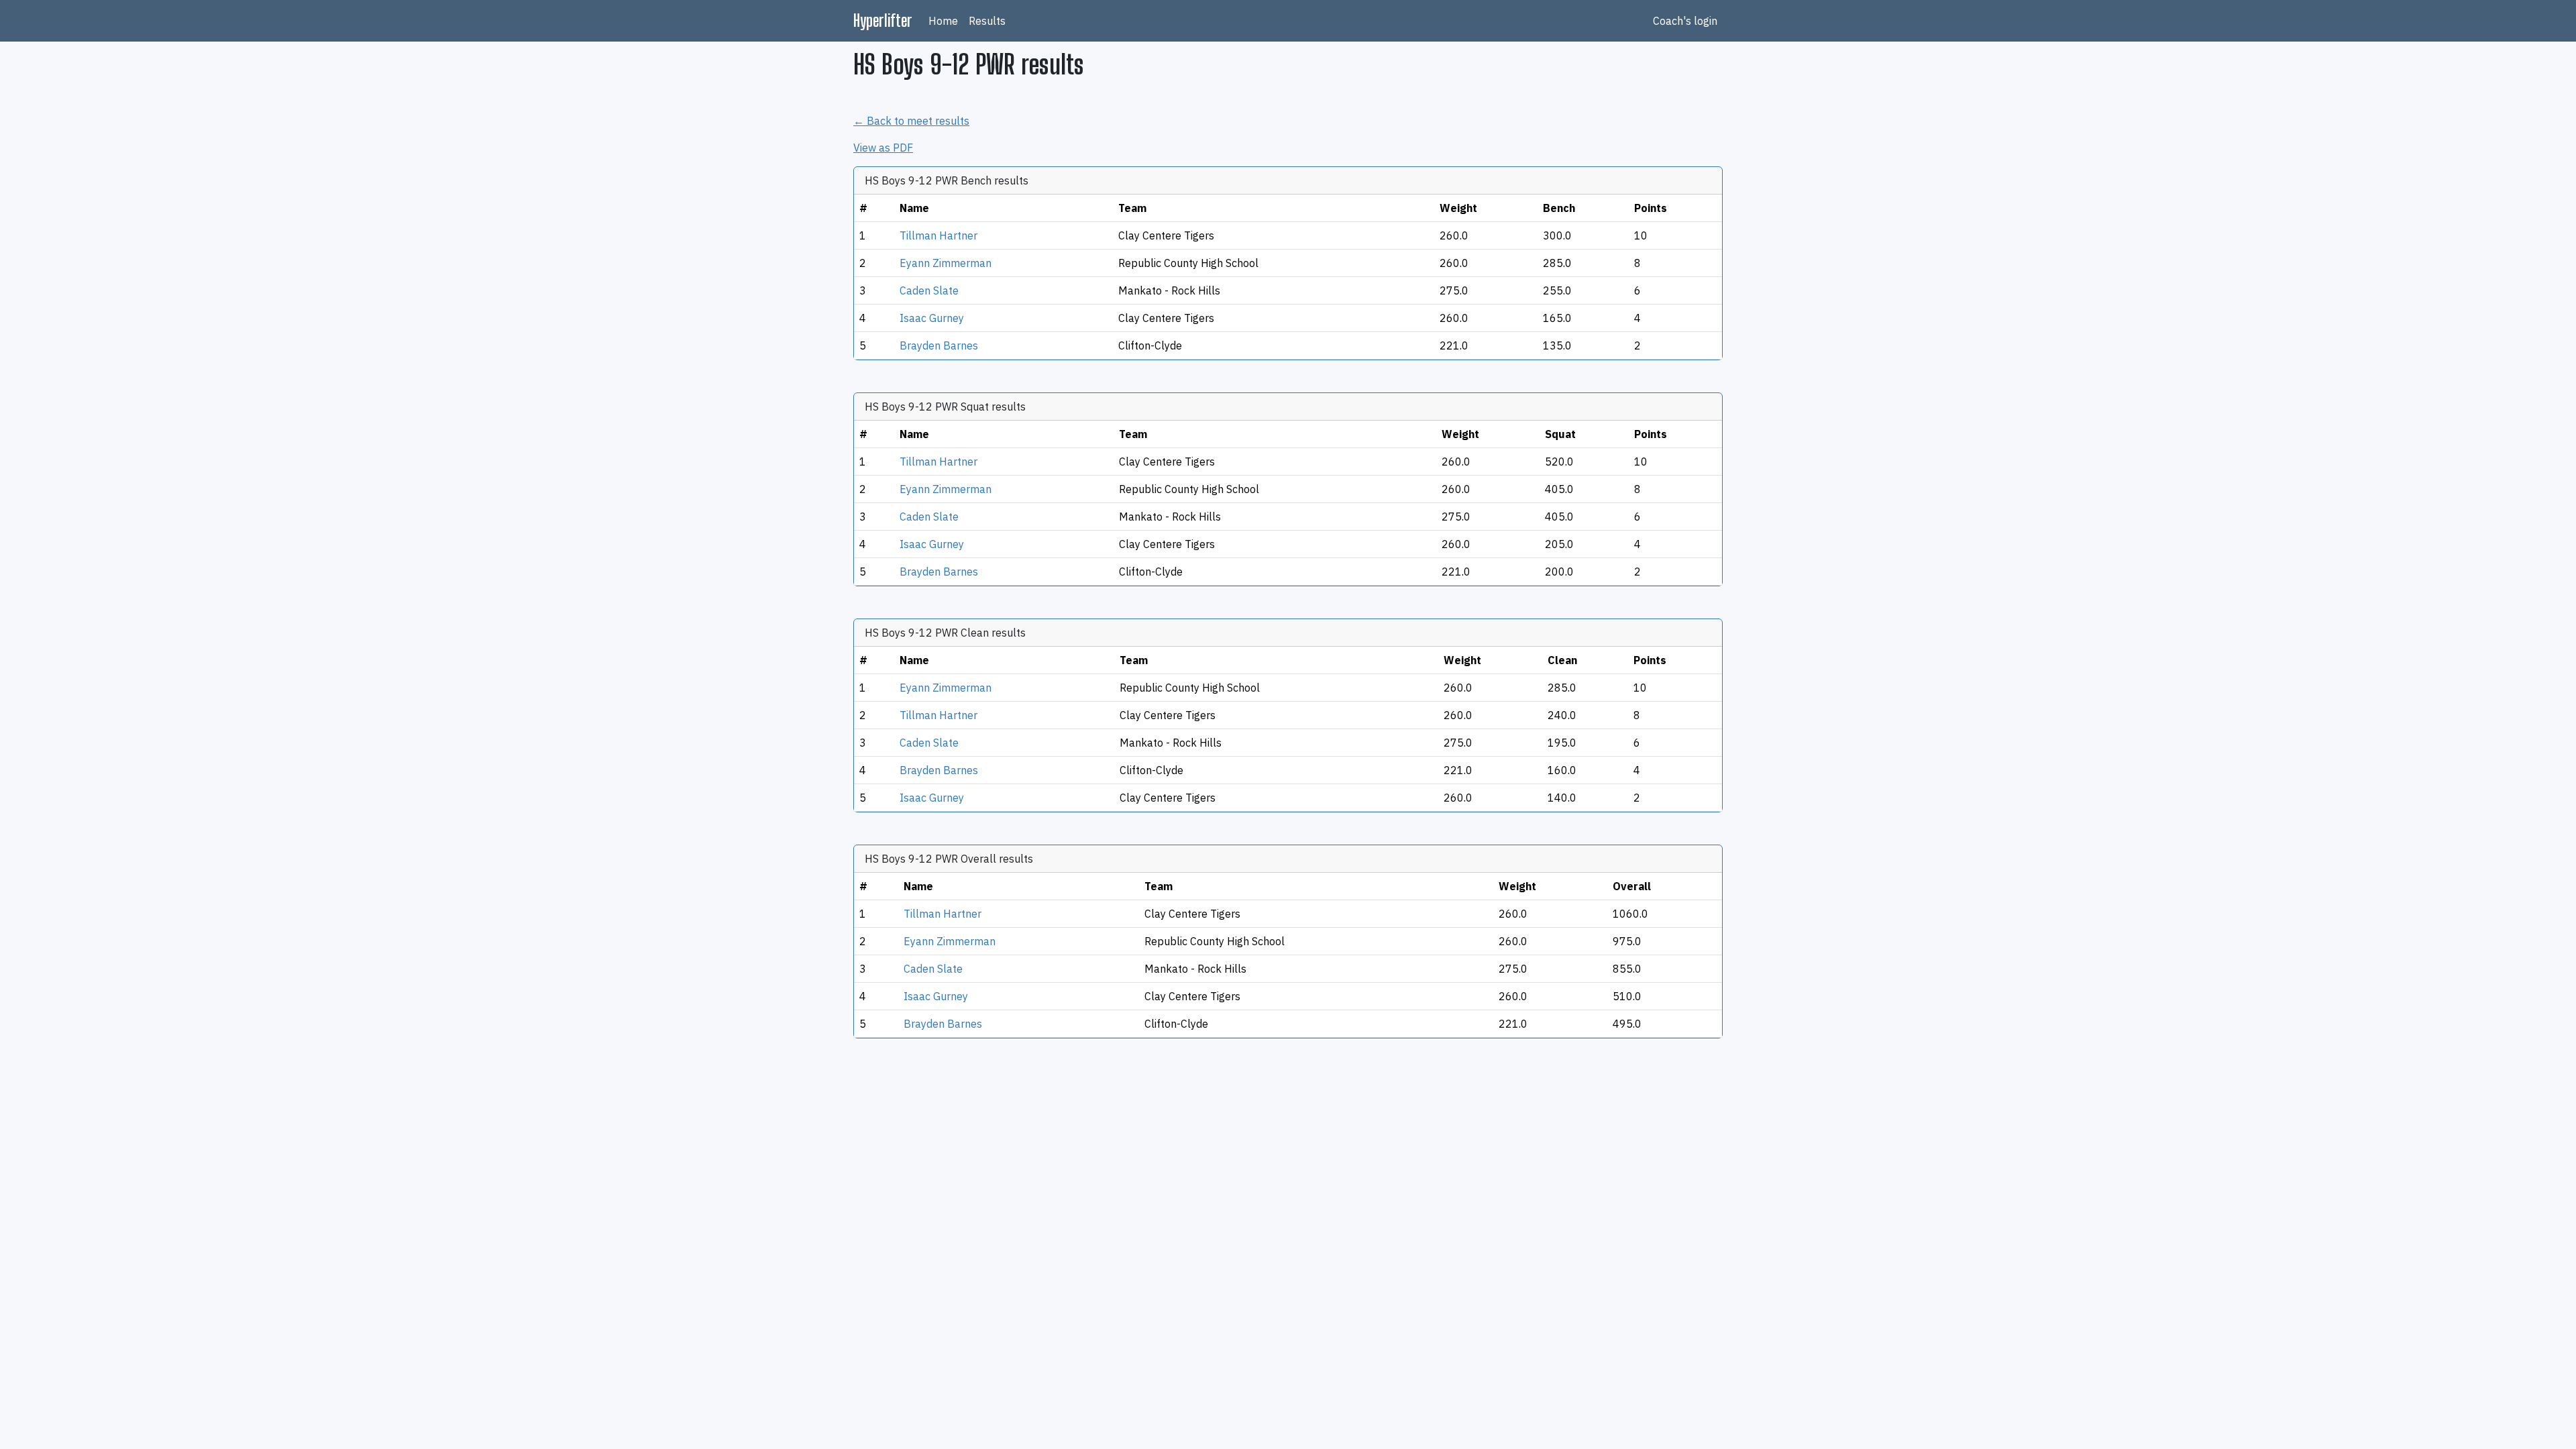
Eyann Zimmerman (946, 263)
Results (987, 21)
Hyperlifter (883, 20)
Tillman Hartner (938, 235)
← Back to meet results (911, 121)
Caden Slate (929, 290)
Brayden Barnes (939, 345)
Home (943, 21)
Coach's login (1685, 21)
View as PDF (883, 148)
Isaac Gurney (932, 318)
